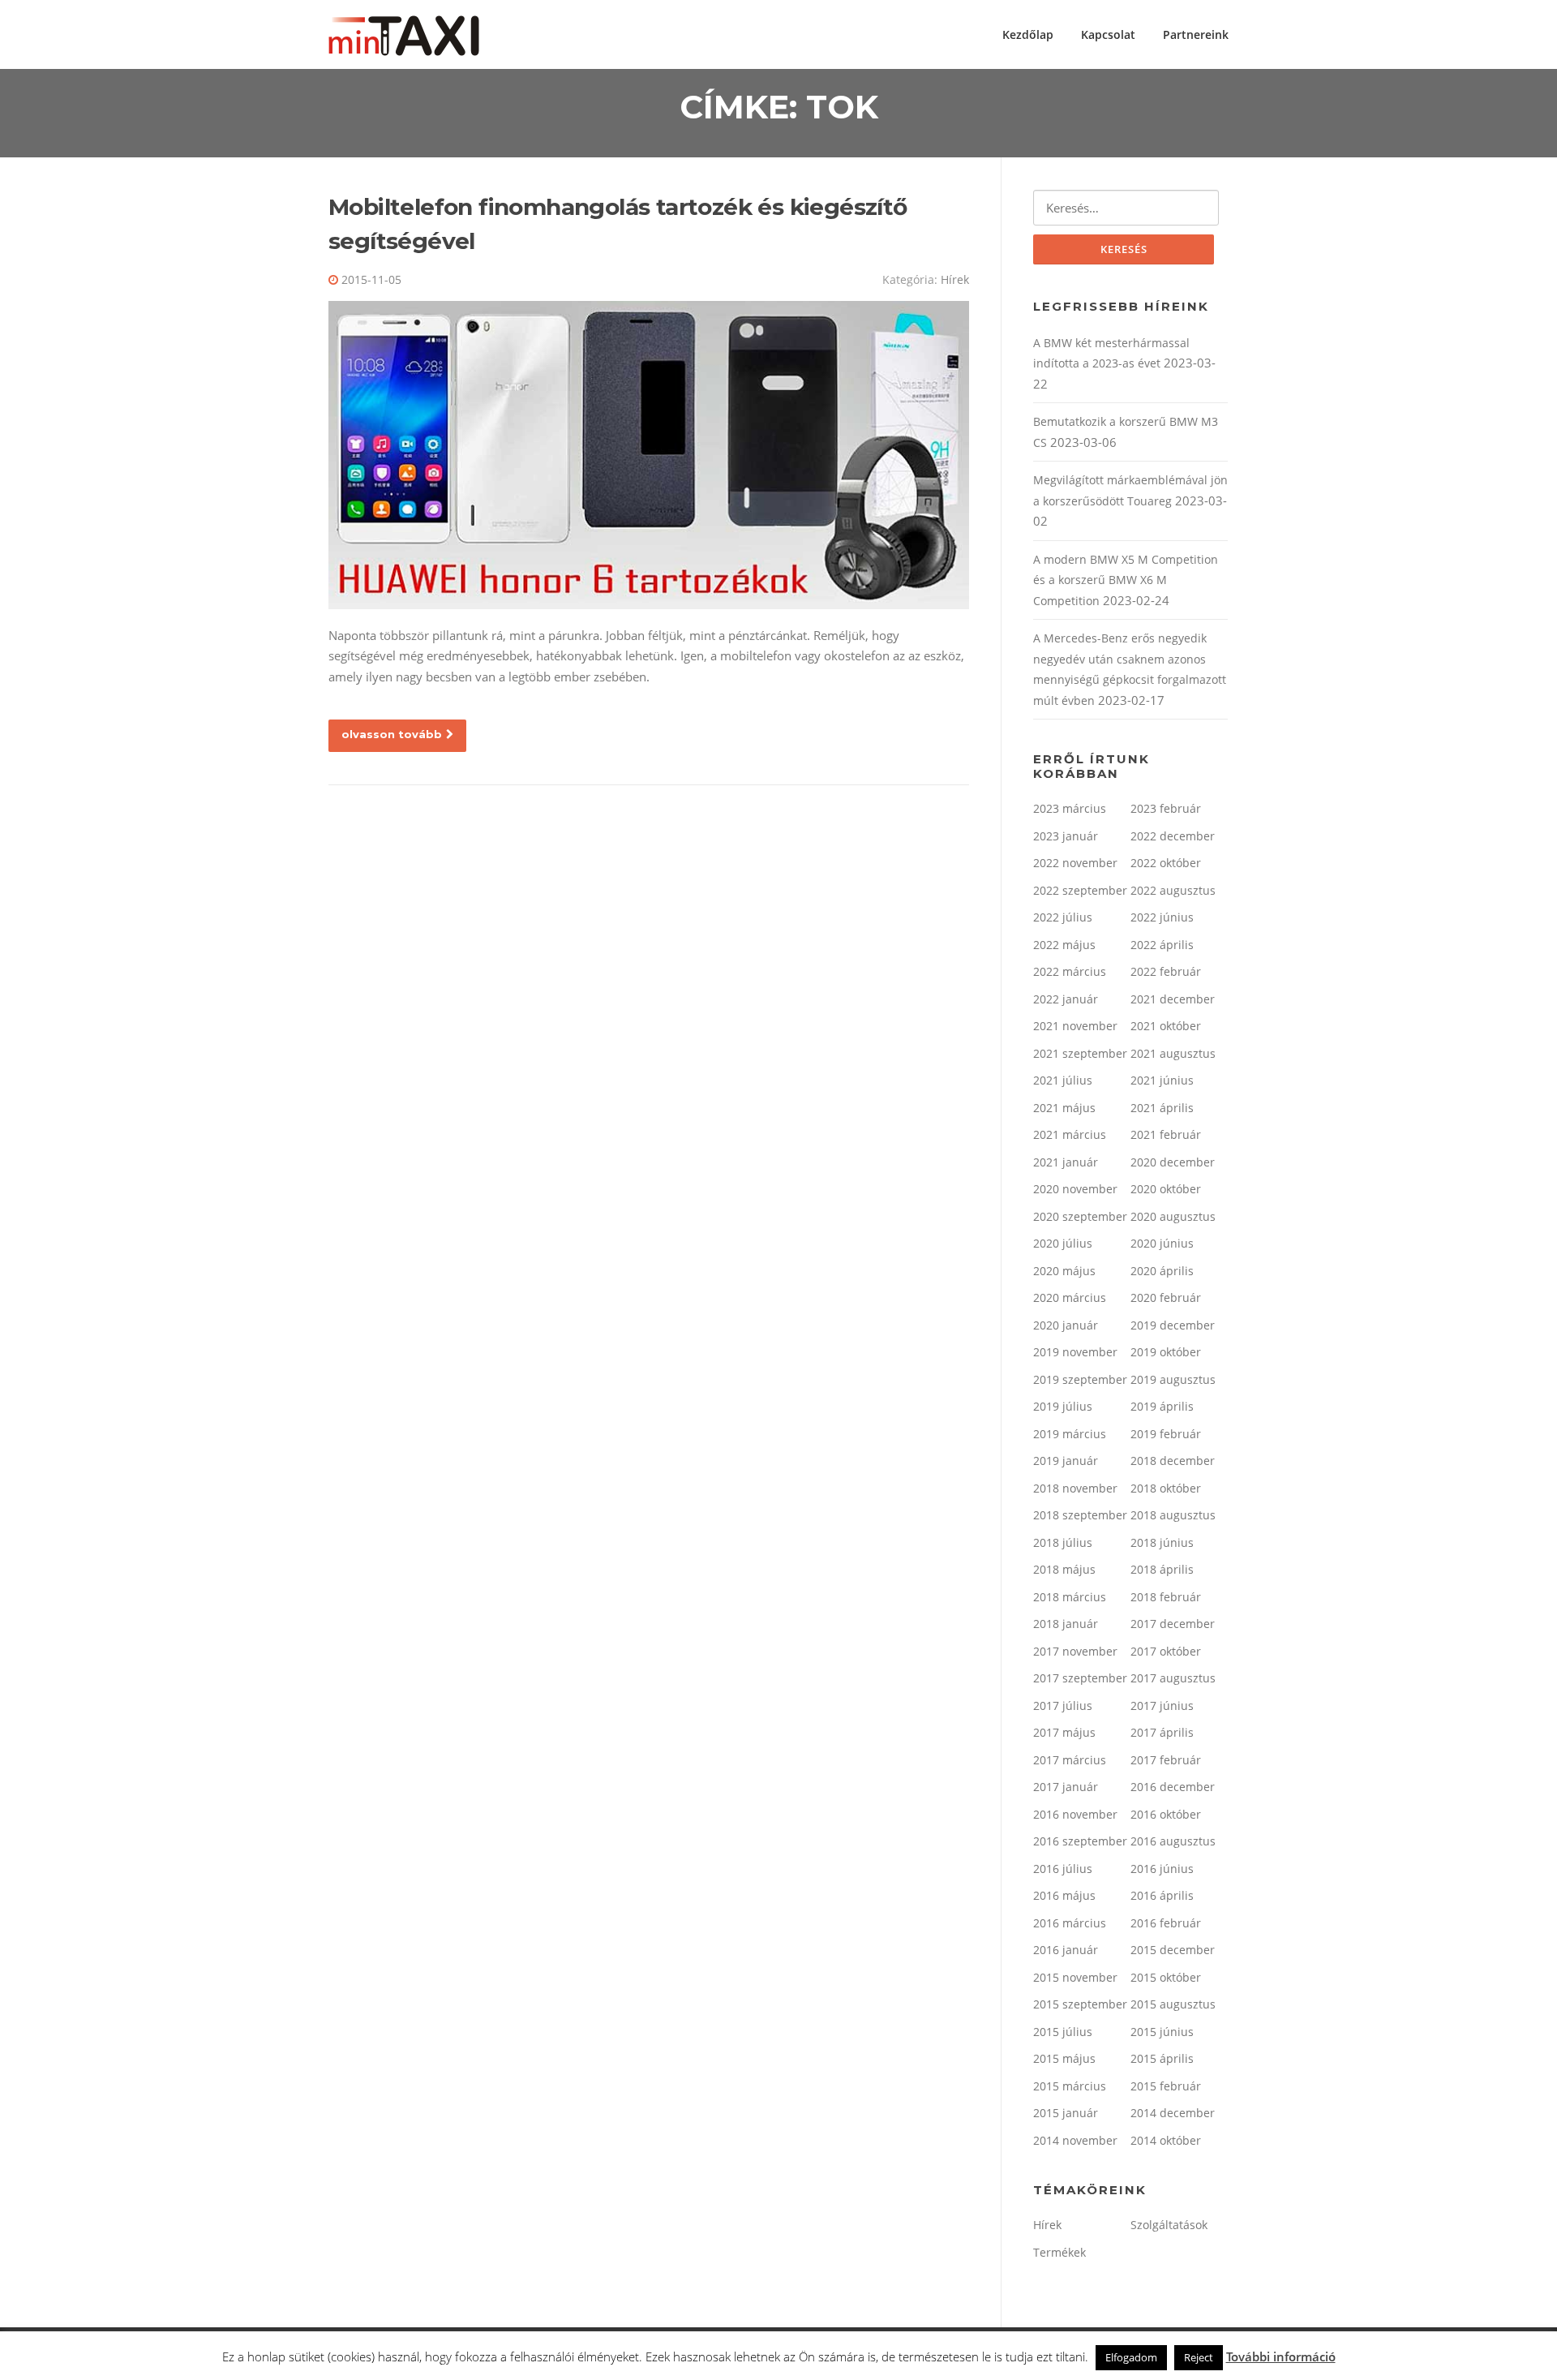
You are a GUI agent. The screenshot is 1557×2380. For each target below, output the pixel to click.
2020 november (1075, 1189)
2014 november (1075, 2140)
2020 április (1162, 1271)
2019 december (1173, 1325)
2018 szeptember (1080, 1515)
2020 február (1166, 1297)
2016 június (1162, 1869)
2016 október (1166, 1814)
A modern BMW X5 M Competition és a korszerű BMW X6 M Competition (1126, 580)
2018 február (1166, 1597)
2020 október (1166, 1189)
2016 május (1064, 1895)
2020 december (1173, 1162)
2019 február (1166, 1434)
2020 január (1066, 1325)
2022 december (1173, 836)
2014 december (1173, 2113)
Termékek (1059, 2252)
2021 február (1166, 1134)
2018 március (1070, 1597)
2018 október (1166, 1488)
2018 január (1066, 1624)
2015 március (1070, 2086)
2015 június (1162, 2032)
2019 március (1070, 1434)
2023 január (1066, 836)
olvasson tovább (392, 734)
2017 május (1064, 1732)
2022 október (1166, 863)
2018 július (1063, 1542)
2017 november (1075, 1651)
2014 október (1166, 2140)
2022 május (1064, 945)
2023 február (1166, 808)
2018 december (1173, 1461)
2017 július (1063, 1706)
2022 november (1075, 863)
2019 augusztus (1173, 1379)
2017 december (1173, 1624)
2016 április (1162, 1895)
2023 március (1070, 808)
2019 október (1166, 1352)
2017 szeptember (1080, 1678)
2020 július (1063, 1243)
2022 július (1063, 917)
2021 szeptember (1080, 1053)
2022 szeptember (1080, 890)
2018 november (1075, 1488)
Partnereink (1196, 34)
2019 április (1162, 1406)
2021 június (1162, 1080)
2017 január (1066, 1787)
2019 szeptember (1080, 1379)
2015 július (1063, 2032)
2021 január (1066, 1162)
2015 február (1166, 2086)
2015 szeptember (1080, 2004)
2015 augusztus (1173, 2004)
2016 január (1066, 1950)
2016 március (1070, 1923)
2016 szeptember (1080, 1841)
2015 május (1064, 2058)
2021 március (1070, 1134)
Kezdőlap (1028, 34)
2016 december (1173, 1787)
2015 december (1173, 1950)
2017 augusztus (1173, 1678)
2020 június (1162, 1243)
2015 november (1075, 1977)
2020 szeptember (1080, 1216)
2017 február (1166, 1760)
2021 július (1063, 1080)
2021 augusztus (1173, 1053)
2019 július (1063, 1406)
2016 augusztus (1173, 1841)
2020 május (1064, 1271)
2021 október (1166, 1026)
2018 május (1064, 1569)
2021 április (1162, 1108)
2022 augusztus (1173, 890)
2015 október (1166, 1977)
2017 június (1162, 1706)
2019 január (1066, 1461)
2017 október (1166, 1651)
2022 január (1066, 999)
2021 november (1075, 1026)
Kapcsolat (1108, 34)
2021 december (1173, 999)
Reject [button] (1199, 2357)
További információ (1281, 2356)
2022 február (1166, 971)
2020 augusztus (1173, 1216)
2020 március (1070, 1297)
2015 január (1066, 2113)
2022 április (1162, 945)
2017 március (1070, 1760)
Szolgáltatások (1169, 2225)
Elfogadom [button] (1131, 2357)
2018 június (1162, 1542)
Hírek (955, 279)
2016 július (1063, 1869)
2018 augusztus (1173, 1515)
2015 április (1162, 2058)
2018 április (1162, 1569)
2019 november (1075, 1352)
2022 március (1070, 971)
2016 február (1166, 1923)
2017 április (1162, 1732)
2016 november (1075, 1814)
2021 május (1064, 1108)
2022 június (1162, 917)
